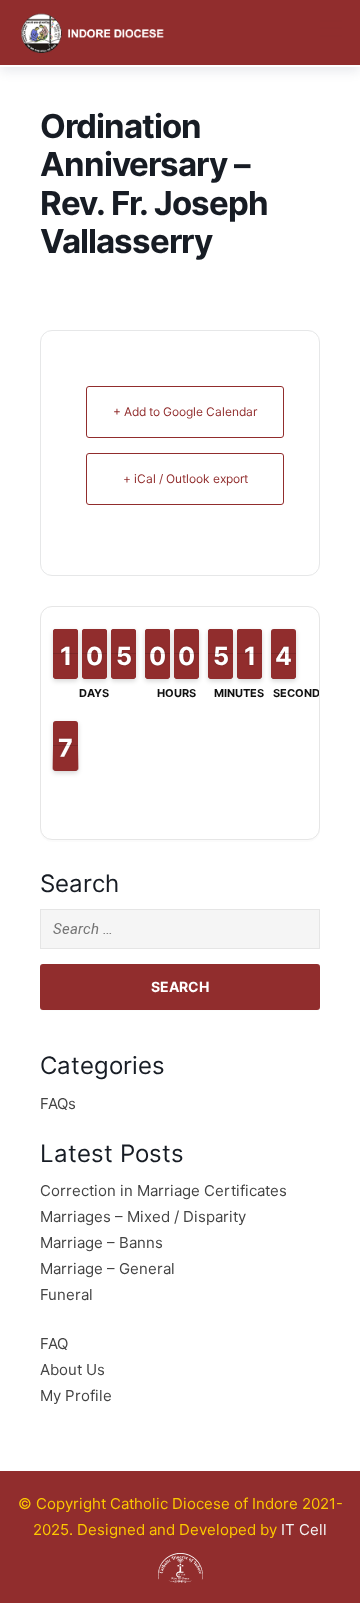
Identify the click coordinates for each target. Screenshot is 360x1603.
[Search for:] (180, 929)
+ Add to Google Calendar (185, 411)
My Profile (76, 1395)
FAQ (54, 1343)
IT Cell (304, 1529)
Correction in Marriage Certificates (163, 1190)
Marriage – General (107, 1268)
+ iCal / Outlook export (185, 478)
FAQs (58, 1103)
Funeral (66, 1294)
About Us (72, 1369)
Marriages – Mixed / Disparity (143, 1216)
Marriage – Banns (101, 1242)
